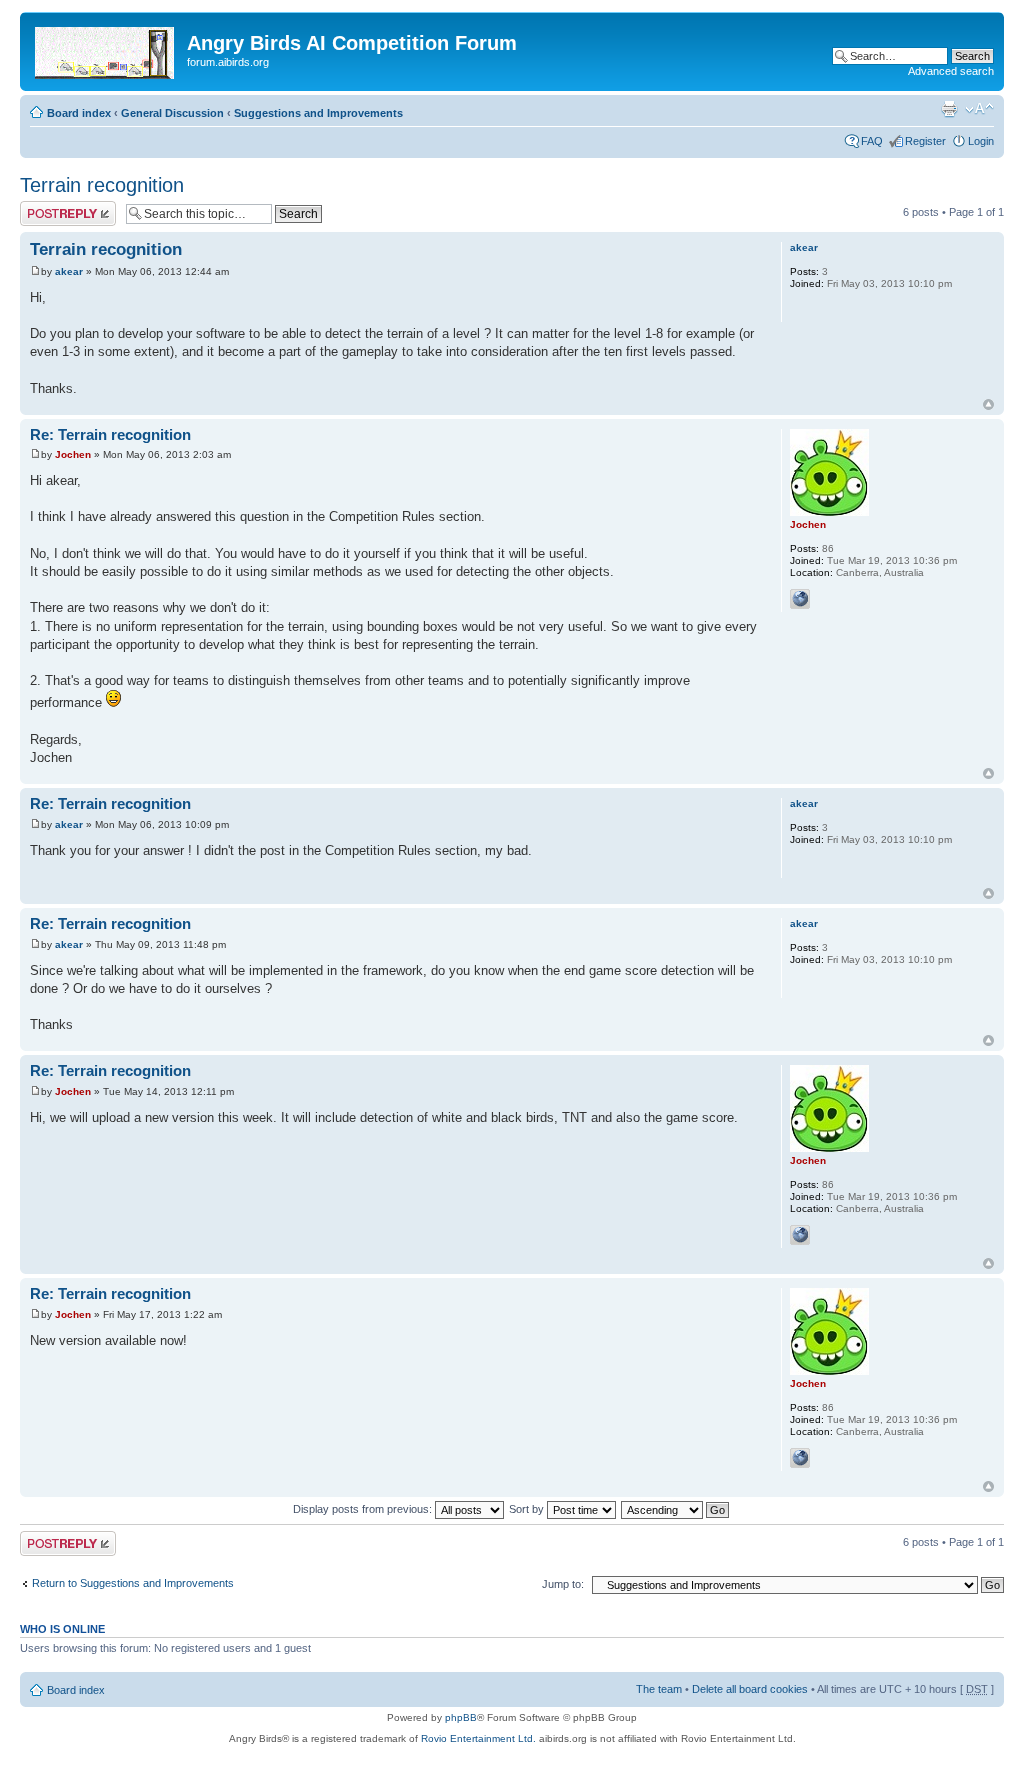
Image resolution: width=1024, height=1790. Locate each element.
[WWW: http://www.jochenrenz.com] (800, 599)
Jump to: (563, 1584)
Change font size (979, 109)
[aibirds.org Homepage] (106, 49)
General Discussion (172, 113)
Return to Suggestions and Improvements (133, 1583)
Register (925, 141)
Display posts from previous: (364, 1509)
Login (981, 141)
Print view (949, 109)
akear (69, 271)
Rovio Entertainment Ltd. (478, 1738)
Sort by (528, 1509)
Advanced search (951, 71)
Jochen (73, 454)
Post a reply (49, 207)
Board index (79, 113)
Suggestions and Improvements (318, 113)
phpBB (461, 1717)
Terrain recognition (102, 185)
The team (659, 1689)
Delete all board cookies (750, 1689)
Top (988, 404)
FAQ (872, 141)
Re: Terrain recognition (110, 434)
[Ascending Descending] (676, 1509)
